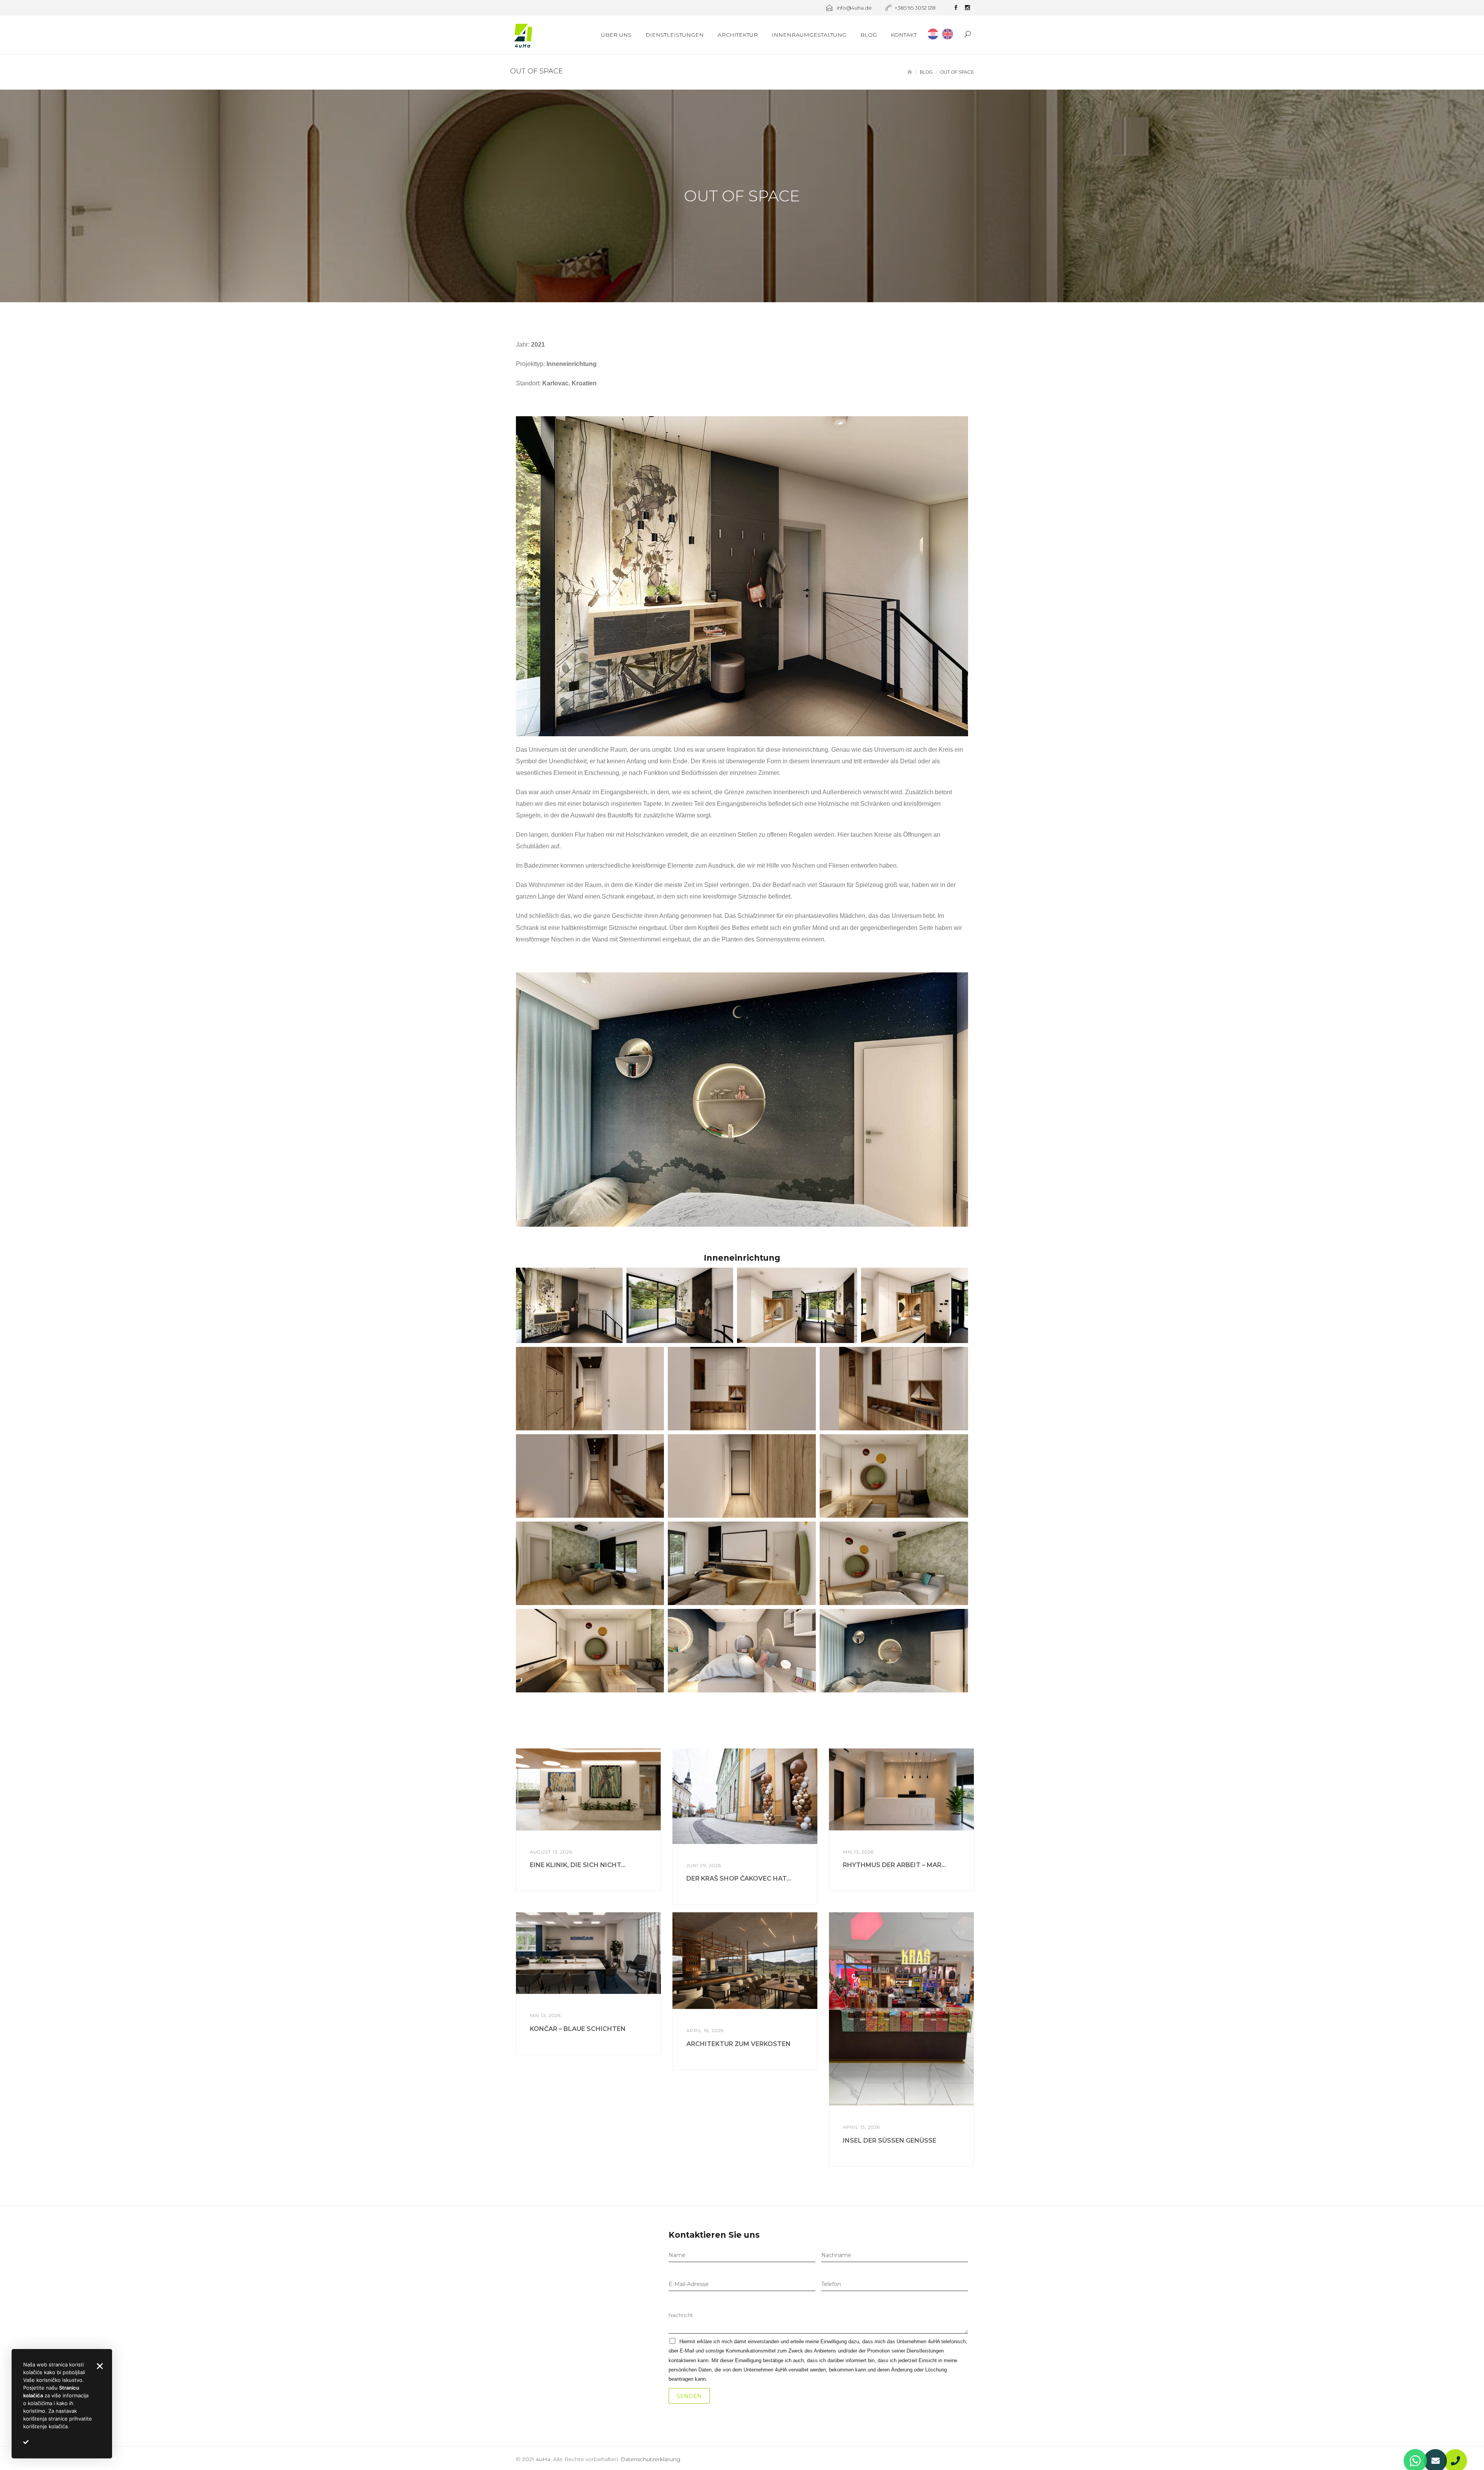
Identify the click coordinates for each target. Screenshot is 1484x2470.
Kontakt (904, 35)
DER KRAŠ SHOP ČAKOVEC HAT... (739, 1878)
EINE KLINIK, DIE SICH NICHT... (578, 1865)
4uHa (543, 2459)
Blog (869, 35)
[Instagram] (967, 9)
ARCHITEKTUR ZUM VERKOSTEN (739, 2044)
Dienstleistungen (675, 35)
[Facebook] (956, 9)
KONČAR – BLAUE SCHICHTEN (578, 2029)
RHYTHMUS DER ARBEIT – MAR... (894, 1865)
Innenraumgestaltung (809, 35)
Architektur (738, 35)
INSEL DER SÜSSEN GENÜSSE (890, 2141)
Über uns (616, 35)
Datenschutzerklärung (650, 2459)
